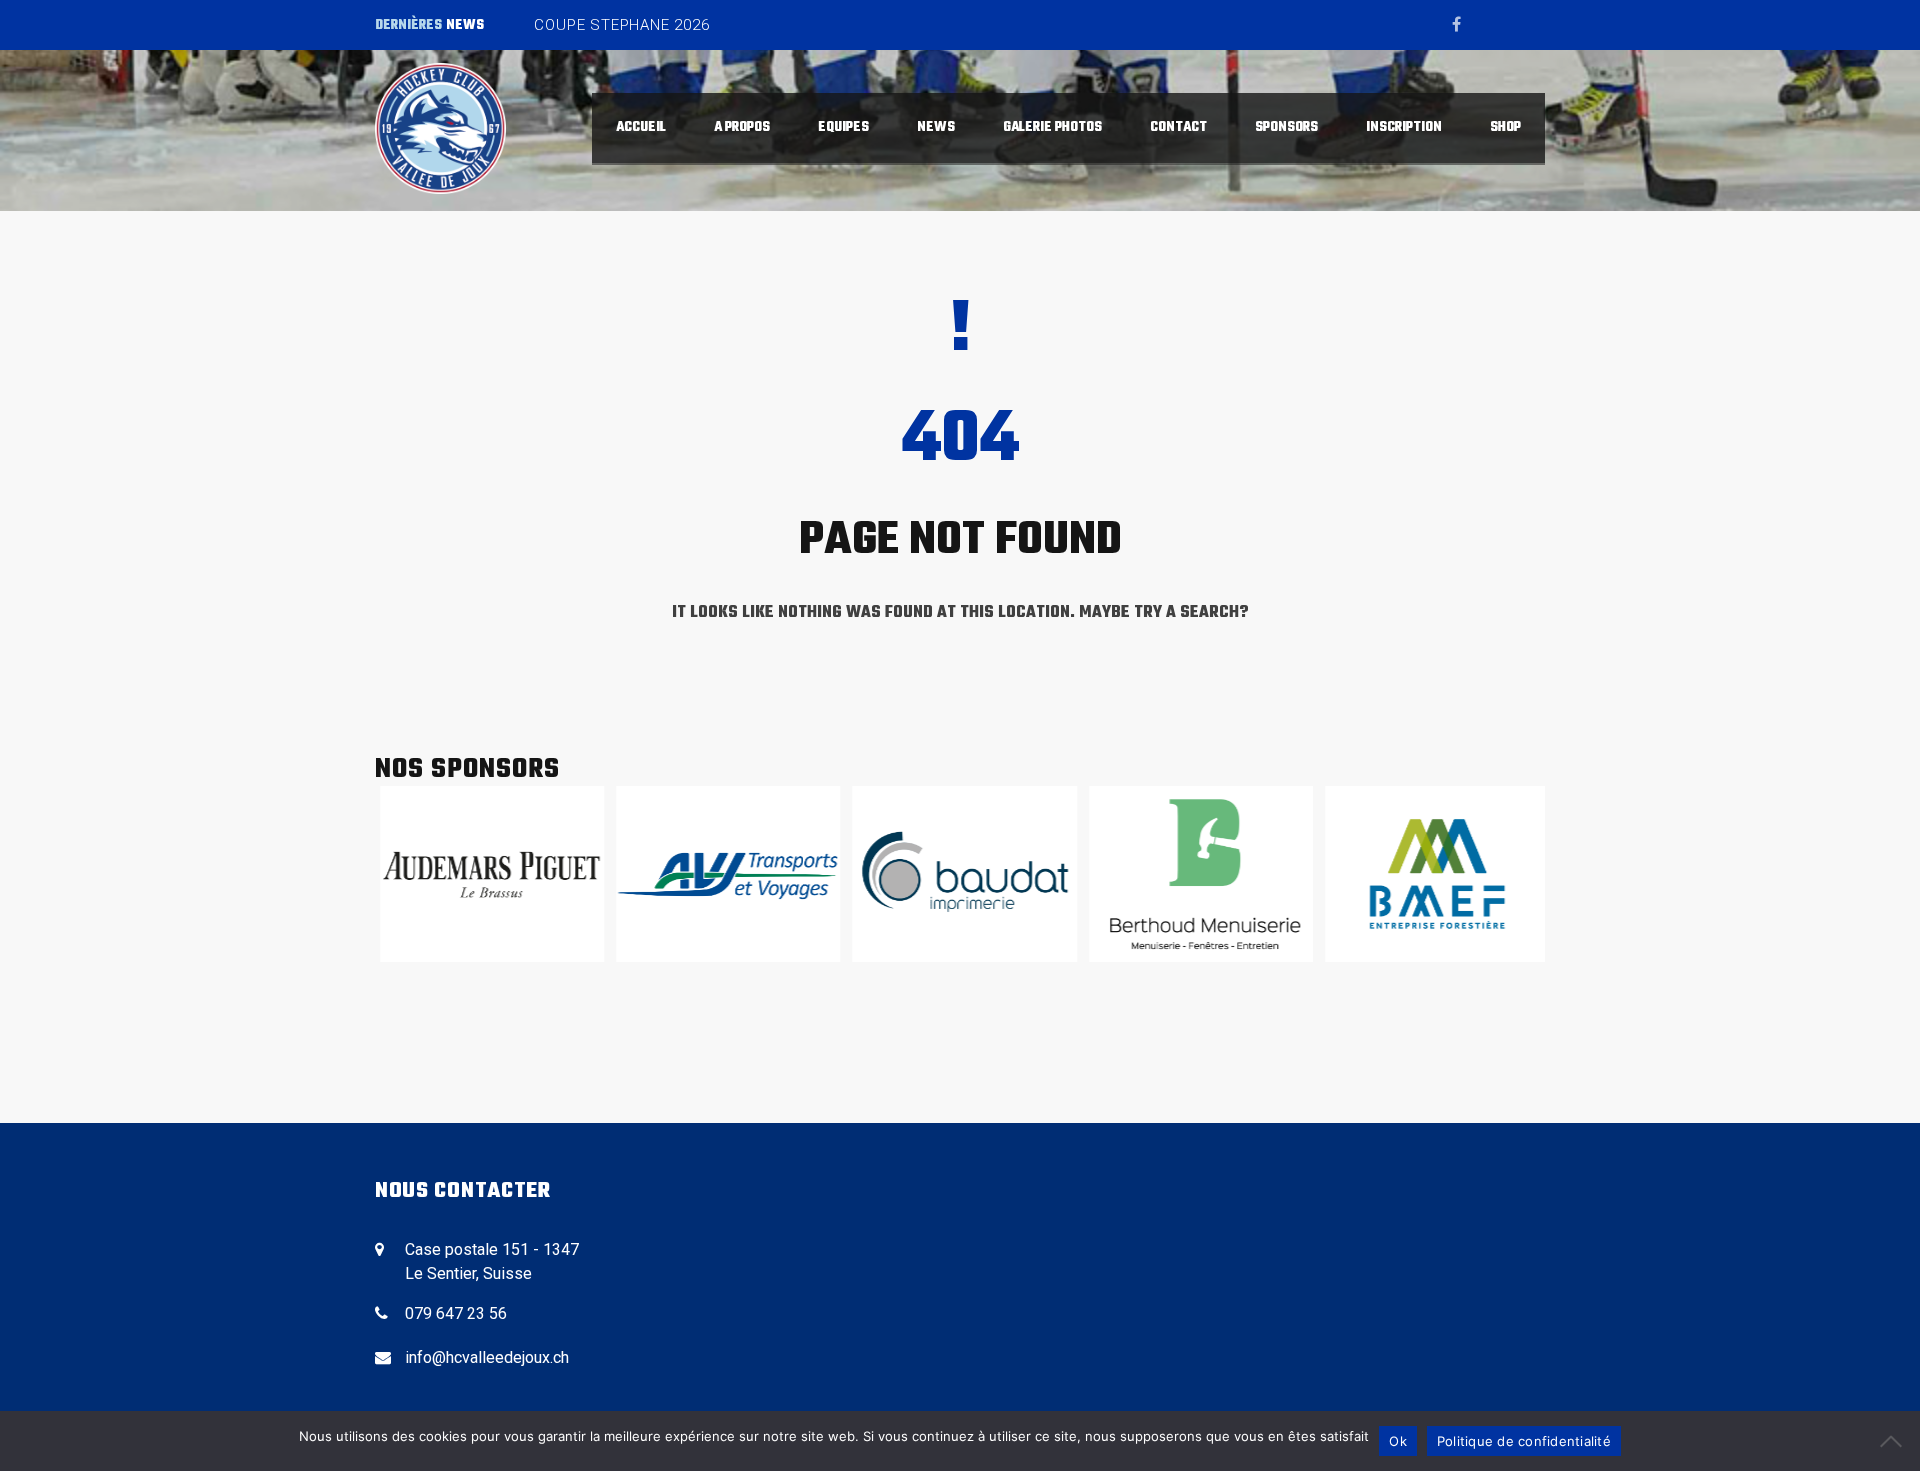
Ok (1398, 1441)
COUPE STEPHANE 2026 (621, 25)
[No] (1895, 1441)
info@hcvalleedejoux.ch (487, 1357)
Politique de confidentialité (1524, 1441)
